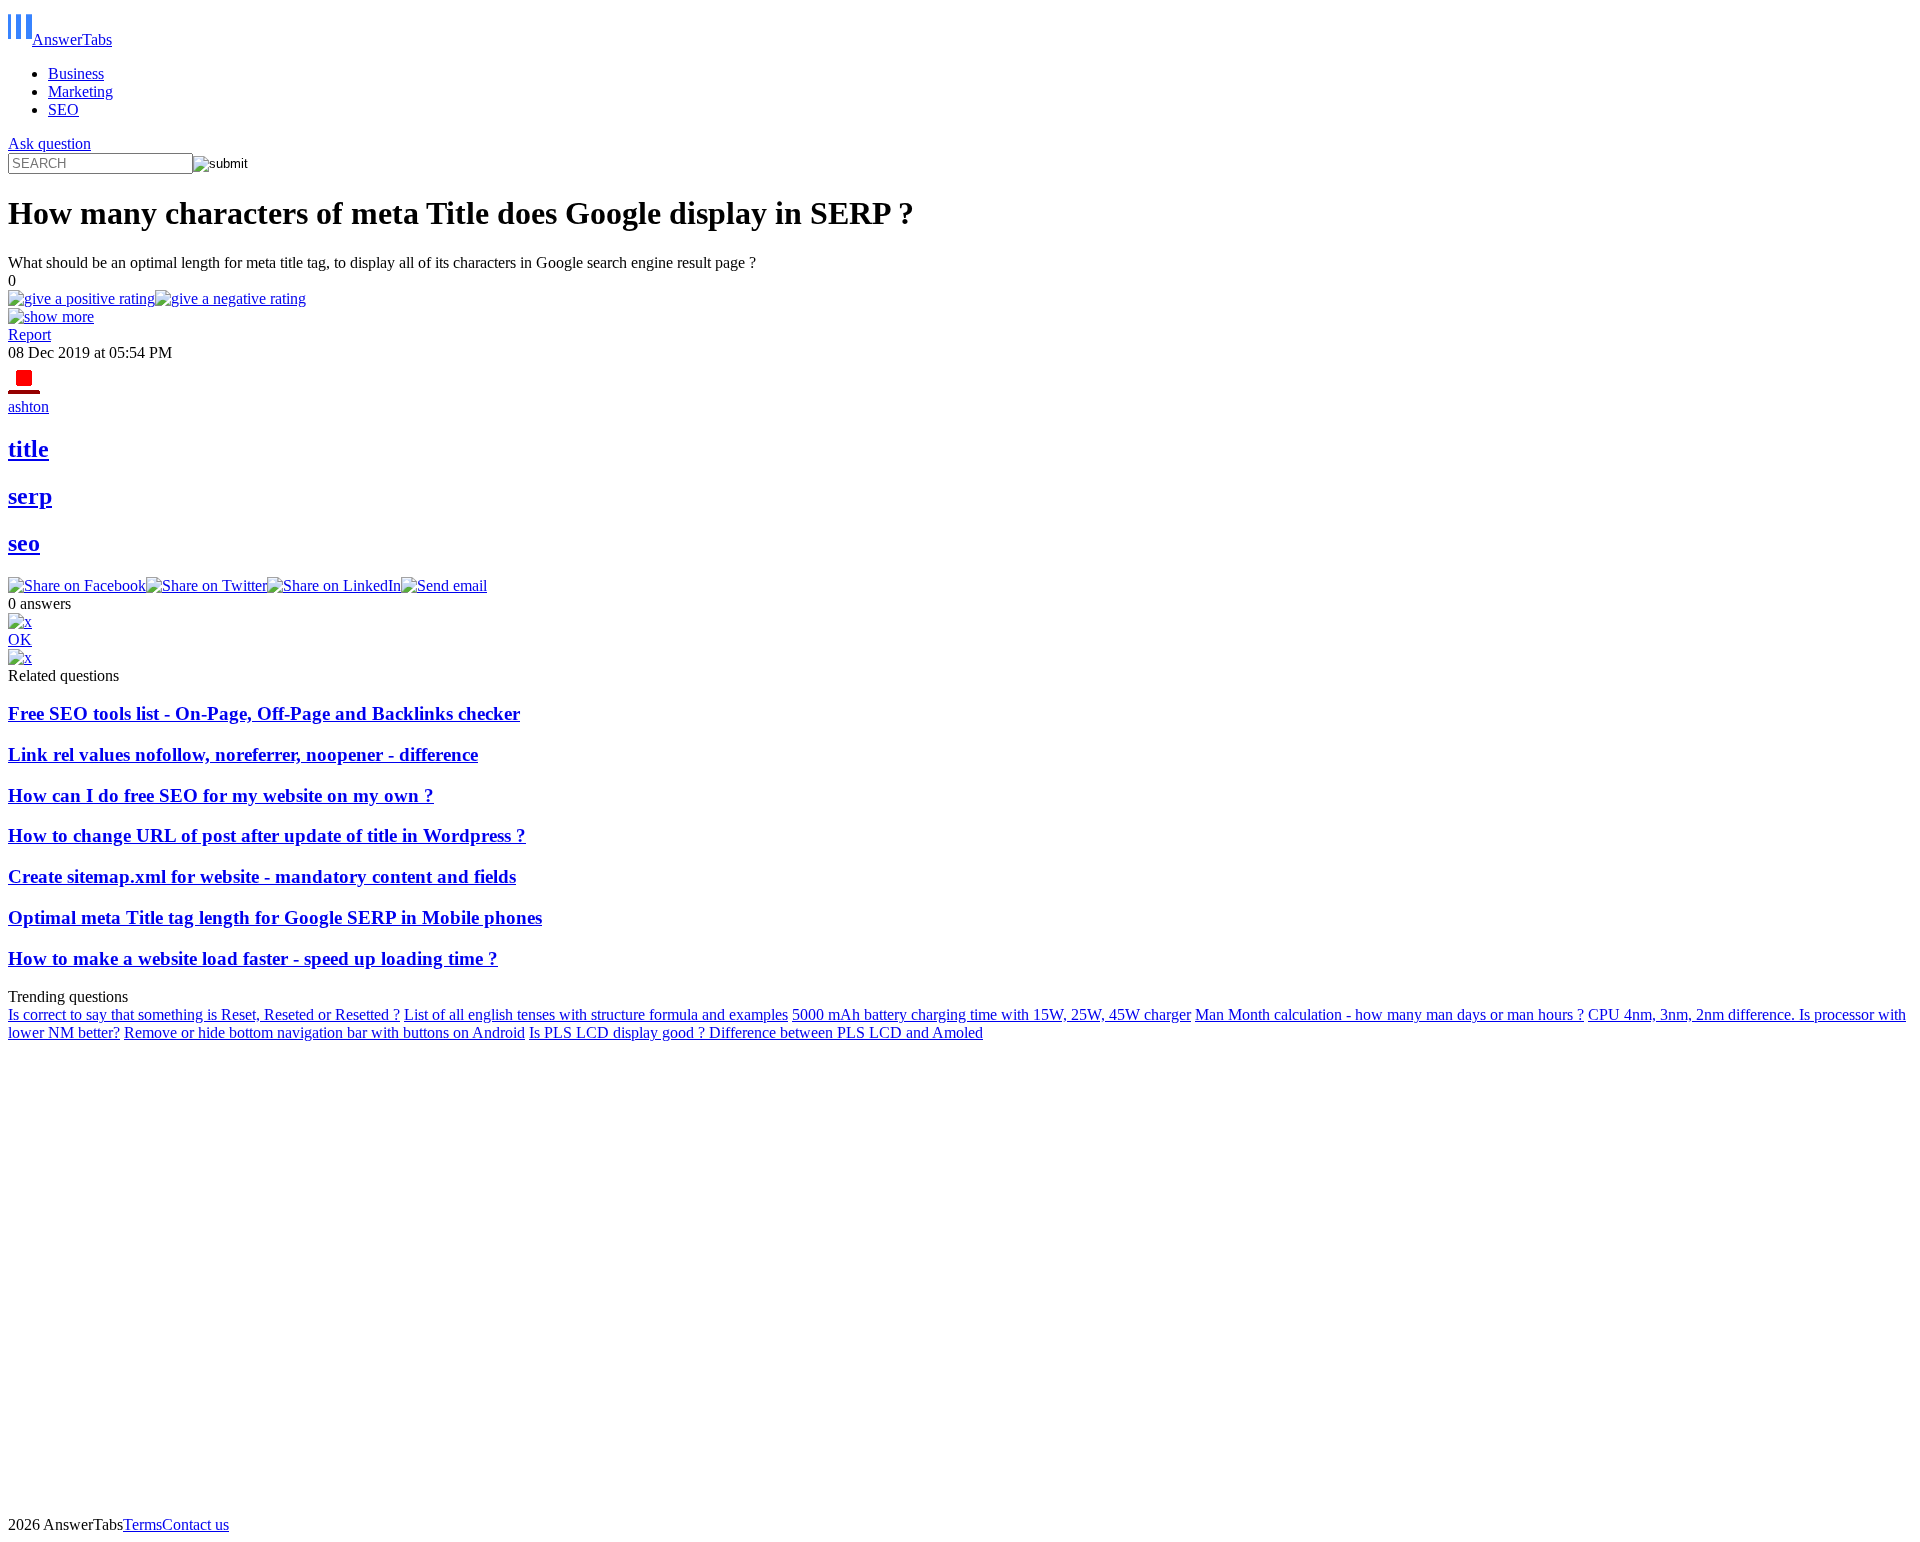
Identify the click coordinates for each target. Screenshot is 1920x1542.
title (28, 449)
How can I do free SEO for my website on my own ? (221, 795)
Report (29, 334)
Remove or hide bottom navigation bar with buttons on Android (324, 1032)
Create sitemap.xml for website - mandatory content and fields (262, 876)
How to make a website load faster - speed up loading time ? (253, 958)
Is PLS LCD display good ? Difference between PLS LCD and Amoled (756, 1032)
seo (24, 543)
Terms (142, 1524)
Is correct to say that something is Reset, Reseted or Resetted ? (204, 1014)
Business (76, 73)
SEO (63, 109)
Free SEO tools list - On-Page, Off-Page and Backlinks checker (264, 713)
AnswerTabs (72, 39)
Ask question (49, 143)
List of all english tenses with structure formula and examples (596, 1014)
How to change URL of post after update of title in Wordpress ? (267, 835)
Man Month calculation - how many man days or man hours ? (1389, 1014)
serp (30, 496)
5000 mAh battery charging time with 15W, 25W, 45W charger (991, 1014)
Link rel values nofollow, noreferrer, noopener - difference (243, 754)
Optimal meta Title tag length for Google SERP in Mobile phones (275, 917)
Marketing (80, 91)
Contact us (195, 1524)
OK (20, 639)
